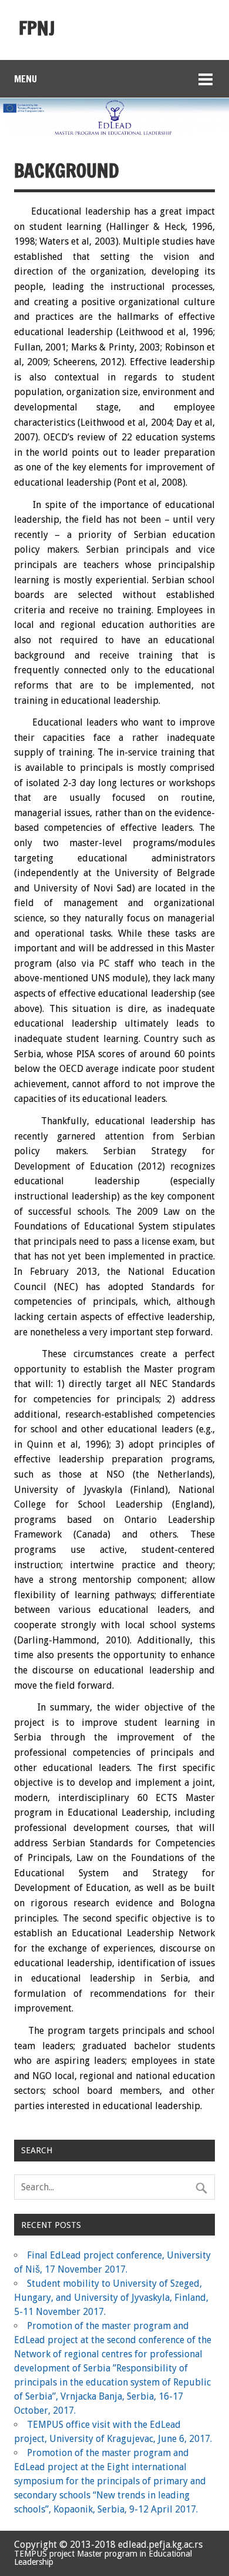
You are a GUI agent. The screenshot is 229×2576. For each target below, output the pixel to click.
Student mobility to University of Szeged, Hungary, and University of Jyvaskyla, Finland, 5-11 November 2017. (111, 2298)
